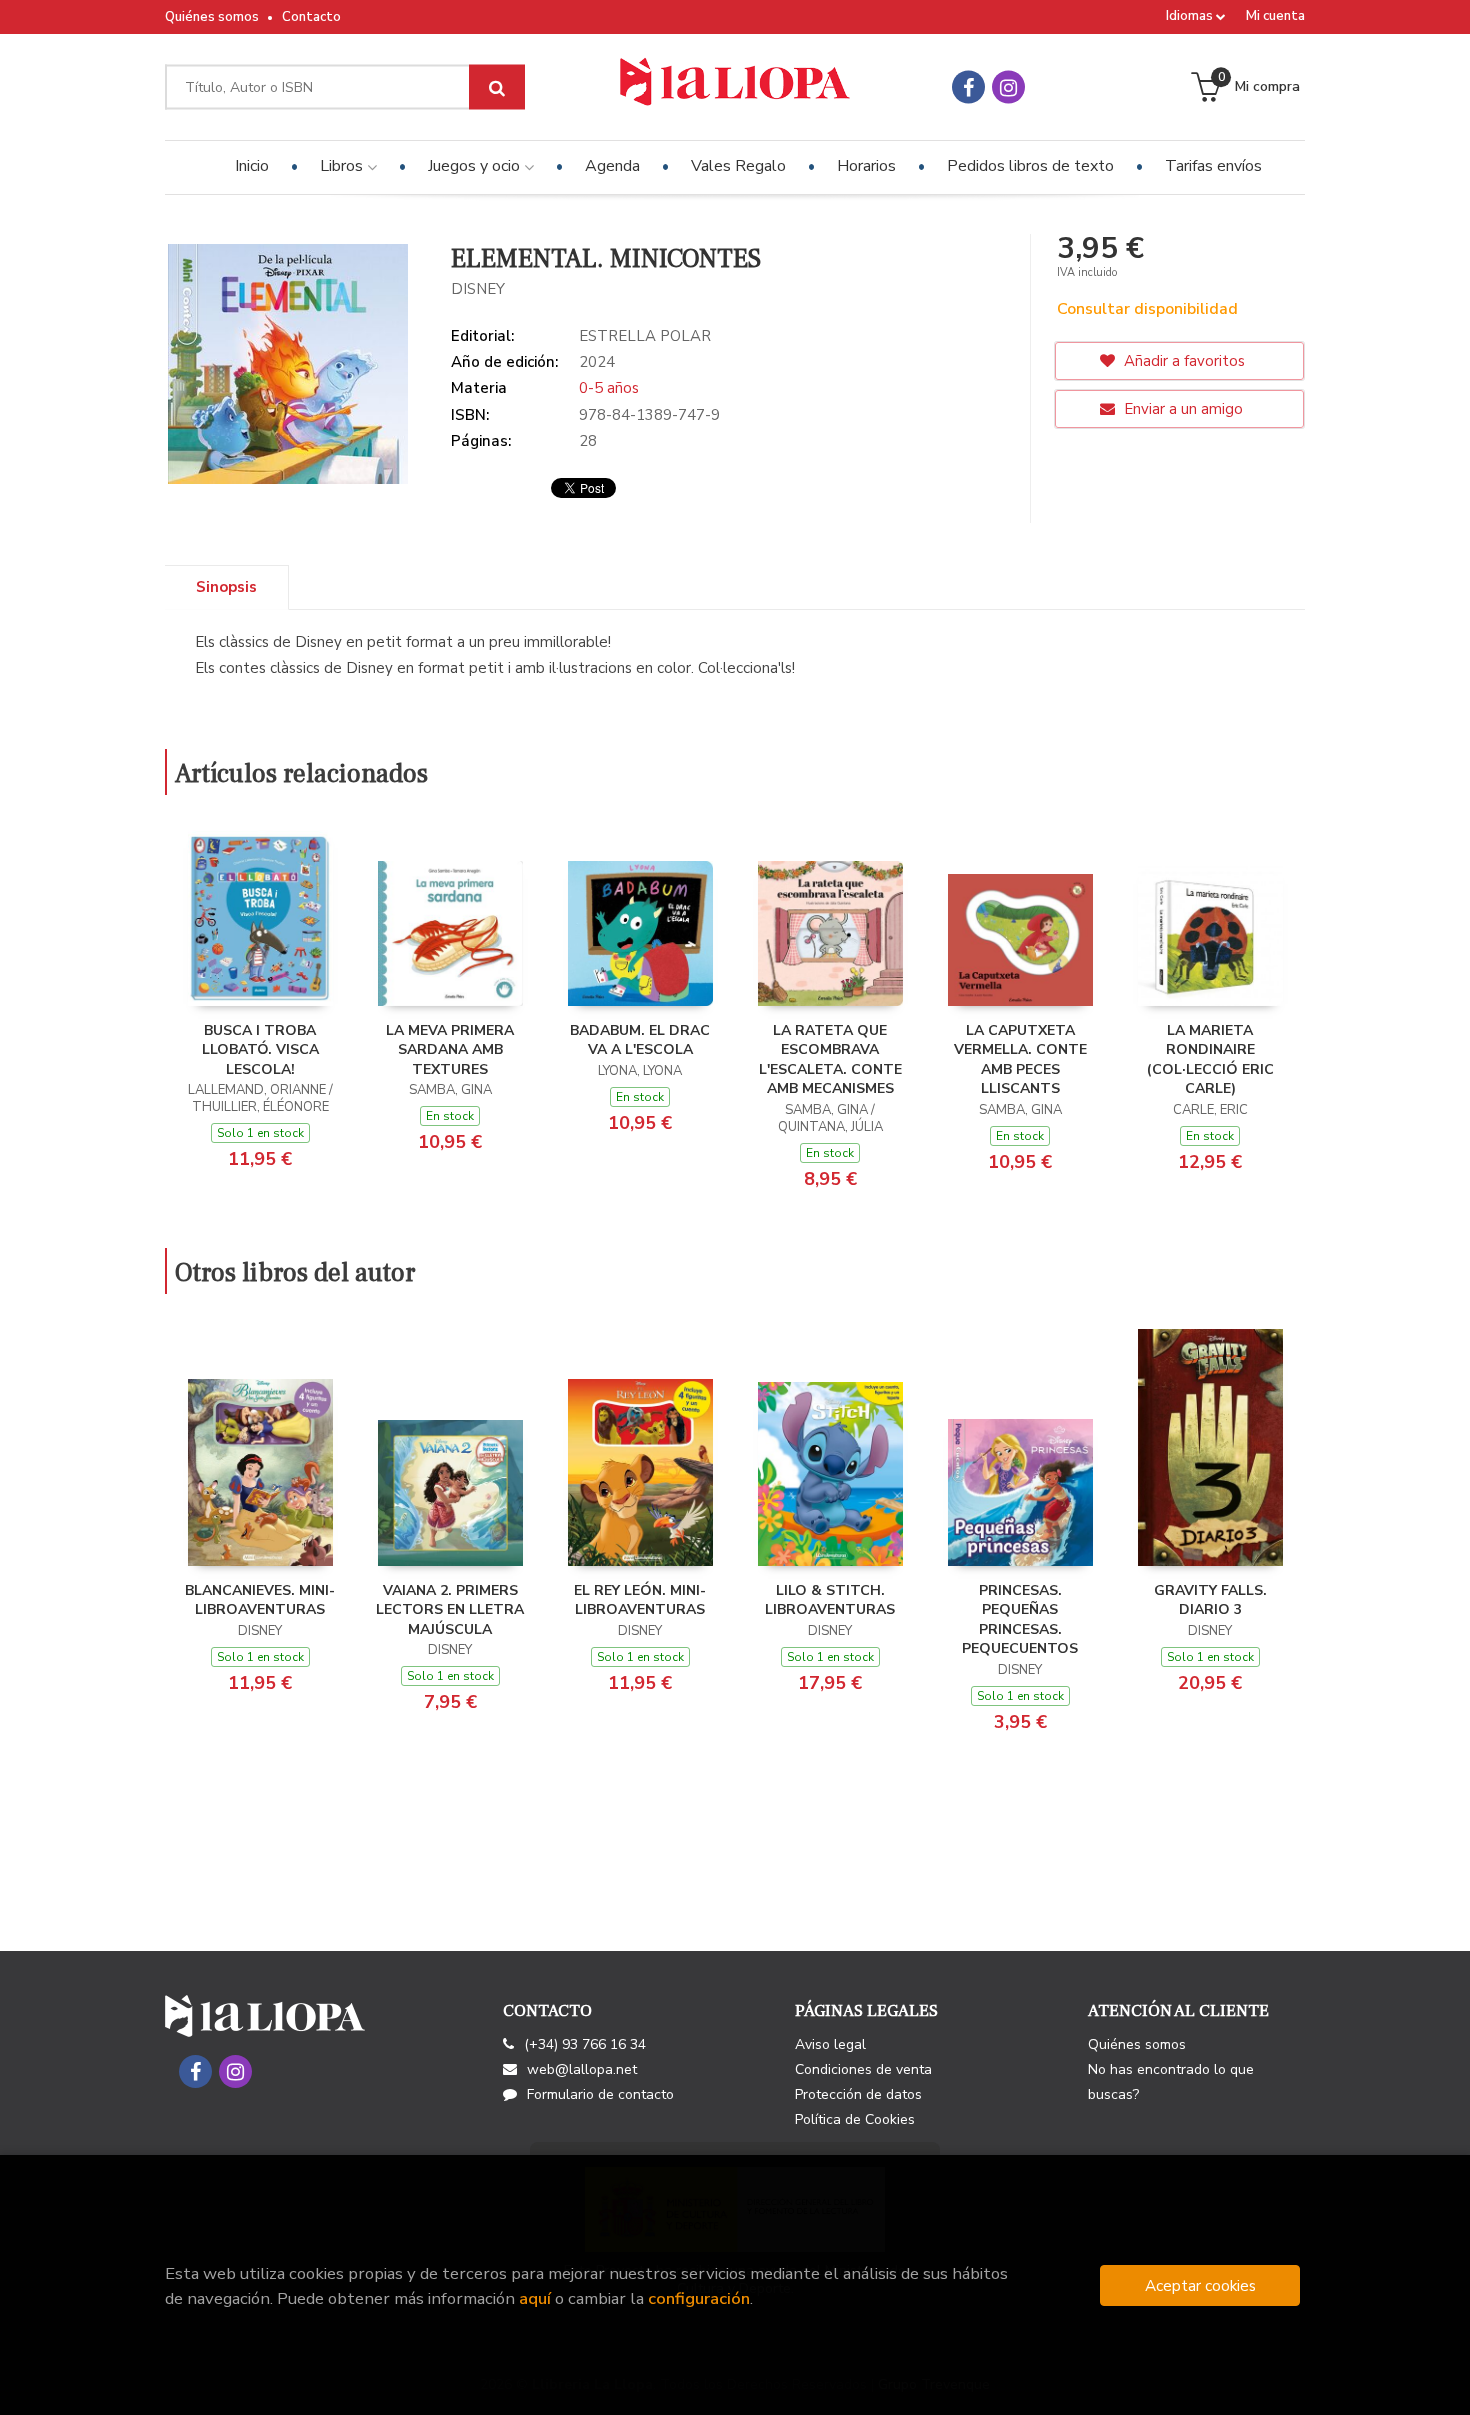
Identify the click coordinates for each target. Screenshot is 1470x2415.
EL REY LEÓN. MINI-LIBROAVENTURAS (640, 1600)
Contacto (311, 17)
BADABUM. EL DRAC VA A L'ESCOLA (640, 1040)
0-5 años (609, 388)
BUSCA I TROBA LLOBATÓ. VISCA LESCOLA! (260, 1050)
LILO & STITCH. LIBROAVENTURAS (830, 1600)
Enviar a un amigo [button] (1181, 409)
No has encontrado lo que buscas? (1171, 2082)
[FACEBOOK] (968, 87)
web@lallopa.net (582, 2069)
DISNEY (478, 289)
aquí (535, 2298)
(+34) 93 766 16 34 (585, 2044)
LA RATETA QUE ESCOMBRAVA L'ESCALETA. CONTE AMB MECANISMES (830, 1060)
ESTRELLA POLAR (645, 336)
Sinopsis (226, 587)
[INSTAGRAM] (1008, 87)
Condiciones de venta (863, 2069)
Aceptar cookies (1200, 2285)
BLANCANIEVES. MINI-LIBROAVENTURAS (260, 1600)
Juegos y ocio (476, 166)
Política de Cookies (855, 2119)
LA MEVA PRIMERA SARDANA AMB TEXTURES (450, 1050)
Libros (343, 166)
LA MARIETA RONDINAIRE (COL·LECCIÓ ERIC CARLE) (1210, 1060)
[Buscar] (497, 87)
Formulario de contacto (600, 2094)
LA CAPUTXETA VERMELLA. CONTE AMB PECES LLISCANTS (1020, 1060)
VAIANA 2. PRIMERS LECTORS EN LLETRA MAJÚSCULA (450, 1610)
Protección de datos (858, 2094)
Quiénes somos (212, 17)
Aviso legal (830, 2044)
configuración (699, 2298)
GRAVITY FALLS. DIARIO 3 (1210, 1600)
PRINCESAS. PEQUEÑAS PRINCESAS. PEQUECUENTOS (1020, 1620)
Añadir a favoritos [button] (1182, 361)
